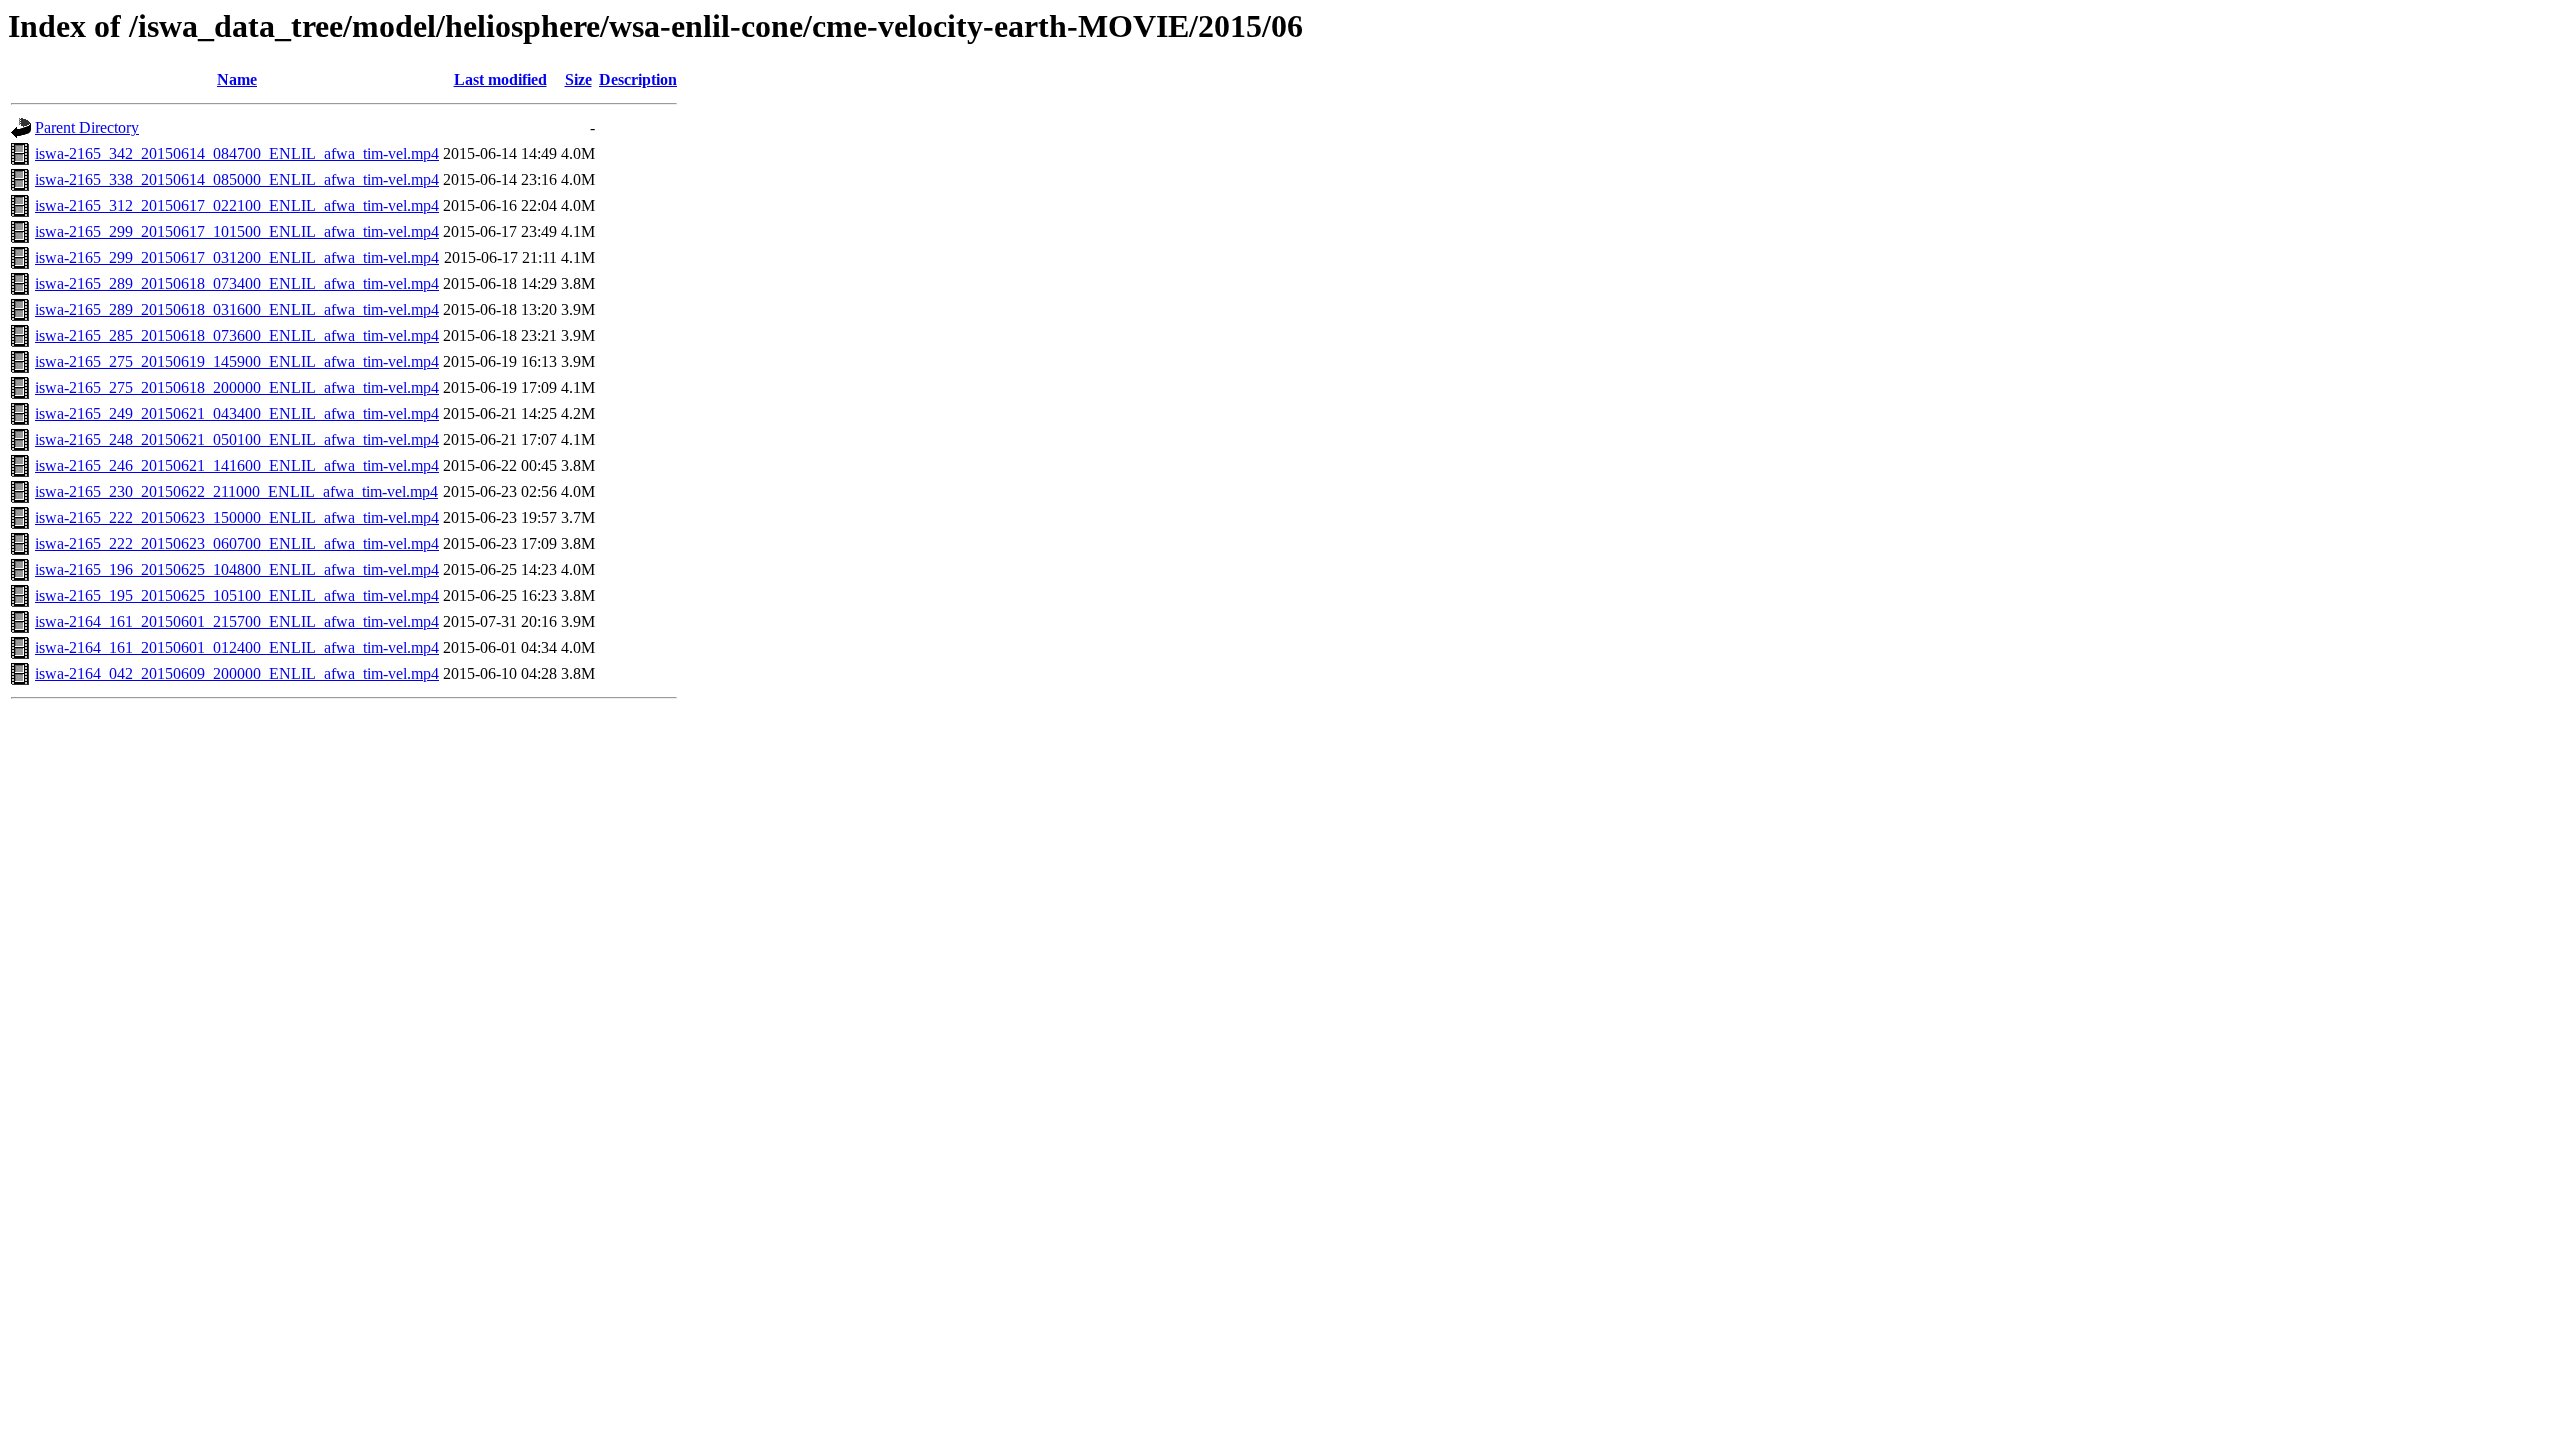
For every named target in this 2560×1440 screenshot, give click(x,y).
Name (237, 79)
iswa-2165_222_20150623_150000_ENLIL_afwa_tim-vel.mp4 (237, 517)
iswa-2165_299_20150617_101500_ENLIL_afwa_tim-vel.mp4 (237, 231)
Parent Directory (87, 127)
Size (578, 79)
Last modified (500, 79)
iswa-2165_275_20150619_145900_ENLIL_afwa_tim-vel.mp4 (237, 361)
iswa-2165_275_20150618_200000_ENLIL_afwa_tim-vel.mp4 (237, 387)
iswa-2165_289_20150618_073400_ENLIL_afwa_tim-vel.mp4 (237, 283)
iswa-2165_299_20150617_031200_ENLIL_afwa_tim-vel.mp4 (237, 257)
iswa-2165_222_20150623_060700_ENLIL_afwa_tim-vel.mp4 (237, 543)
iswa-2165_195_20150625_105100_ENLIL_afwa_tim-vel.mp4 (237, 595)
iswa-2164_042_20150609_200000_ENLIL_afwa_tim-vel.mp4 (237, 673)
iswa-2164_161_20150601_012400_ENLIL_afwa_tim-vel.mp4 (237, 647)
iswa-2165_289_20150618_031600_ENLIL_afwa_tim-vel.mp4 (237, 309)
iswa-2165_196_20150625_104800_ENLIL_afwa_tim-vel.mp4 (237, 569)
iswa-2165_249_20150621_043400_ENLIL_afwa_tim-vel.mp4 (237, 413)
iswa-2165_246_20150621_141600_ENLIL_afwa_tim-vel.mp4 (237, 465)
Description (638, 79)
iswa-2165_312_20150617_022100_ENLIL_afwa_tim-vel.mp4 (237, 205)
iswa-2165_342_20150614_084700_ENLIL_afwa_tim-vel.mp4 (237, 153)
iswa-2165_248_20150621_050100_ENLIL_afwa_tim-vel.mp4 (237, 439)
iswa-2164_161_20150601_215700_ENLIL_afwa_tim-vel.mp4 (237, 621)
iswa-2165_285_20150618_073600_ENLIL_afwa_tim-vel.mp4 (237, 335)
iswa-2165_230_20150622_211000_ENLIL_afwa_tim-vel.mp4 (236, 491)
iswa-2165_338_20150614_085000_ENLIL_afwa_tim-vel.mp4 (237, 179)
